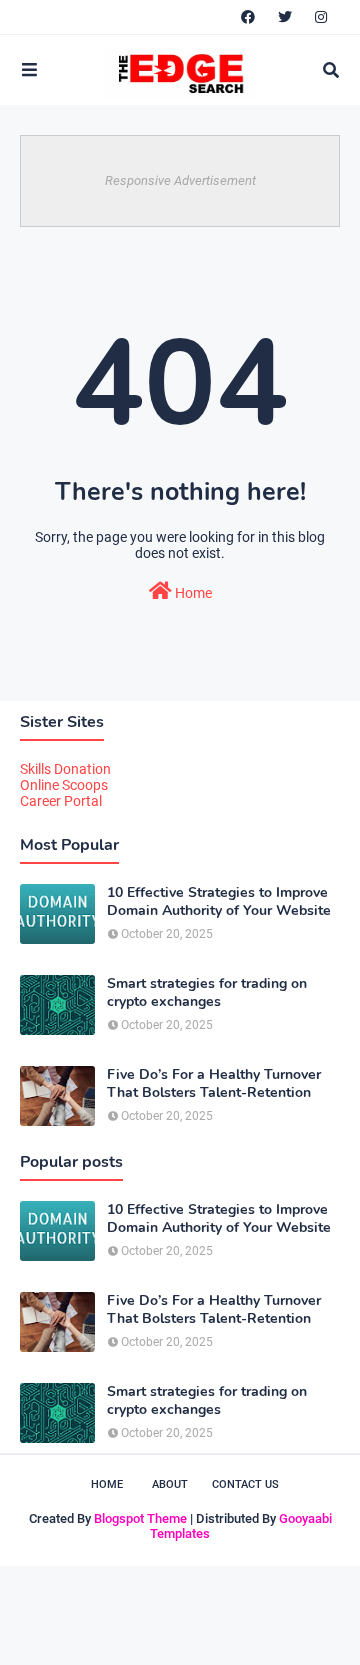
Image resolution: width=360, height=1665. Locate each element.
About (170, 1484)
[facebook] (248, 17)
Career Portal (61, 801)
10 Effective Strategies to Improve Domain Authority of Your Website (219, 902)
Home (192, 593)
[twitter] (285, 17)
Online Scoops (64, 785)
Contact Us (245, 1484)
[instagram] (321, 17)
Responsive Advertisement (180, 180)
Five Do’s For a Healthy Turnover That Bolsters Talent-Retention (214, 1084)
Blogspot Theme (140, 1518)
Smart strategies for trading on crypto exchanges (207, 993)
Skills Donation (65, 769)
